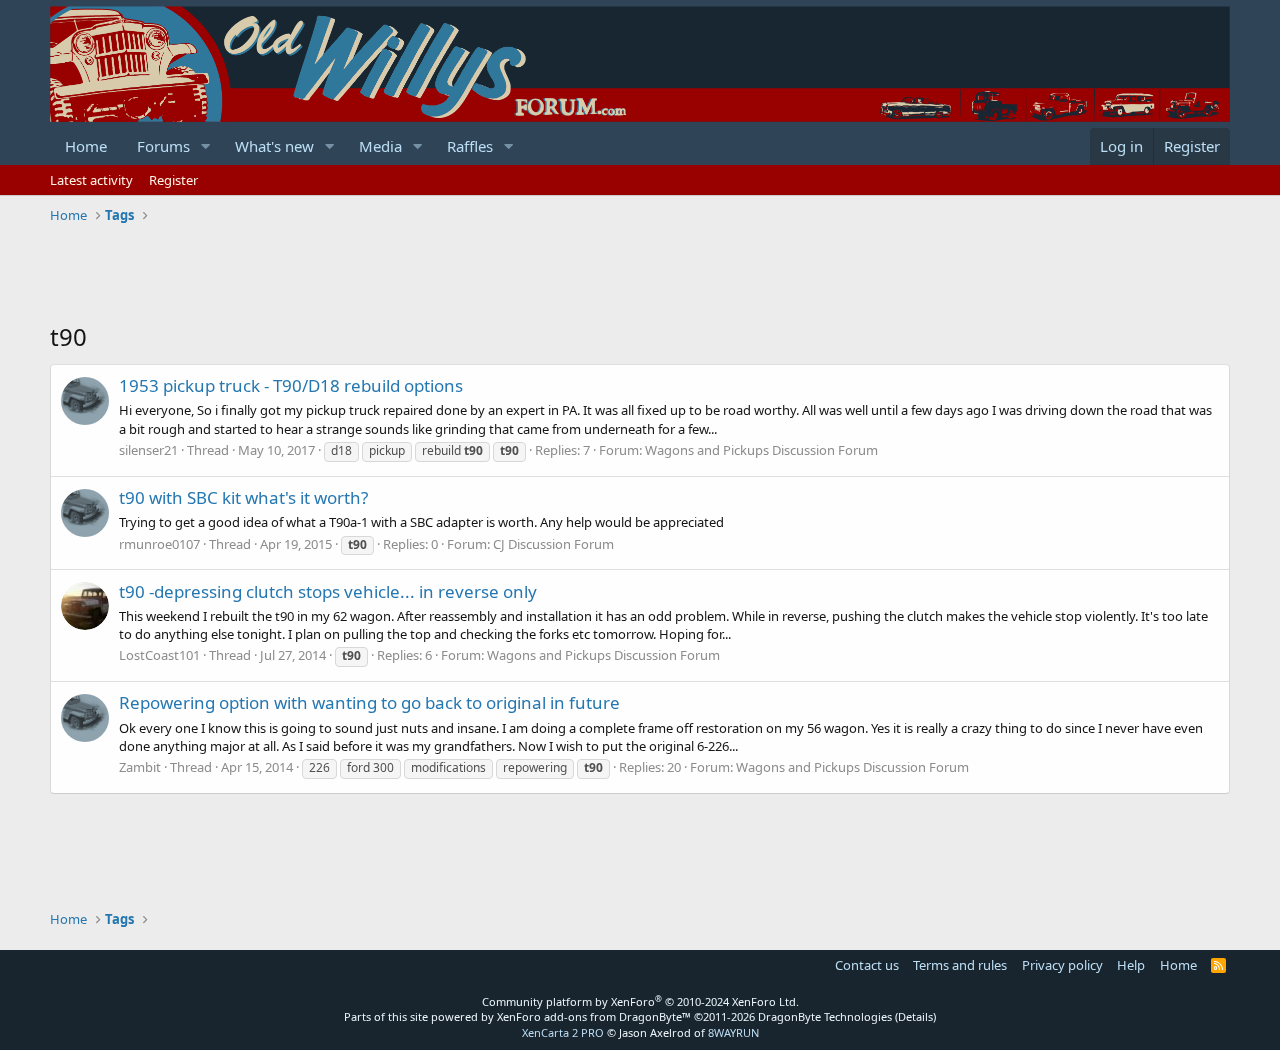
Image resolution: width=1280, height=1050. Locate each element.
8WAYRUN (733, 1032)
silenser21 (148, 450)
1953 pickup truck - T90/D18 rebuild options (291, 385)
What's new (274, 146)
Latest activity (91, 180)
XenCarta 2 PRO (563, 1032)
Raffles (470, 146)
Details (915, 1016)
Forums (163, 146)
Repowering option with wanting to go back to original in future (369, 702)
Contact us (867, 965)
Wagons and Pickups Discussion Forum (761, 450)
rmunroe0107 (159, 544)
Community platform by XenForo (640, 1001)
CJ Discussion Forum (553, 544)
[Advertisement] (414, 275)
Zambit (140, 767)
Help (1131, 965)
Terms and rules (960, 965)
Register (173, 180)
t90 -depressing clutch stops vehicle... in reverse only (328, 591)
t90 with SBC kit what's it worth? (243, 497)
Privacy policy (1062, 965)
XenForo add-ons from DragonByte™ (594, 1016)
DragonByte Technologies (825, 1016)
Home (86, 146)
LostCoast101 (159, 655)
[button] (206, 146)
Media (380, 146)
